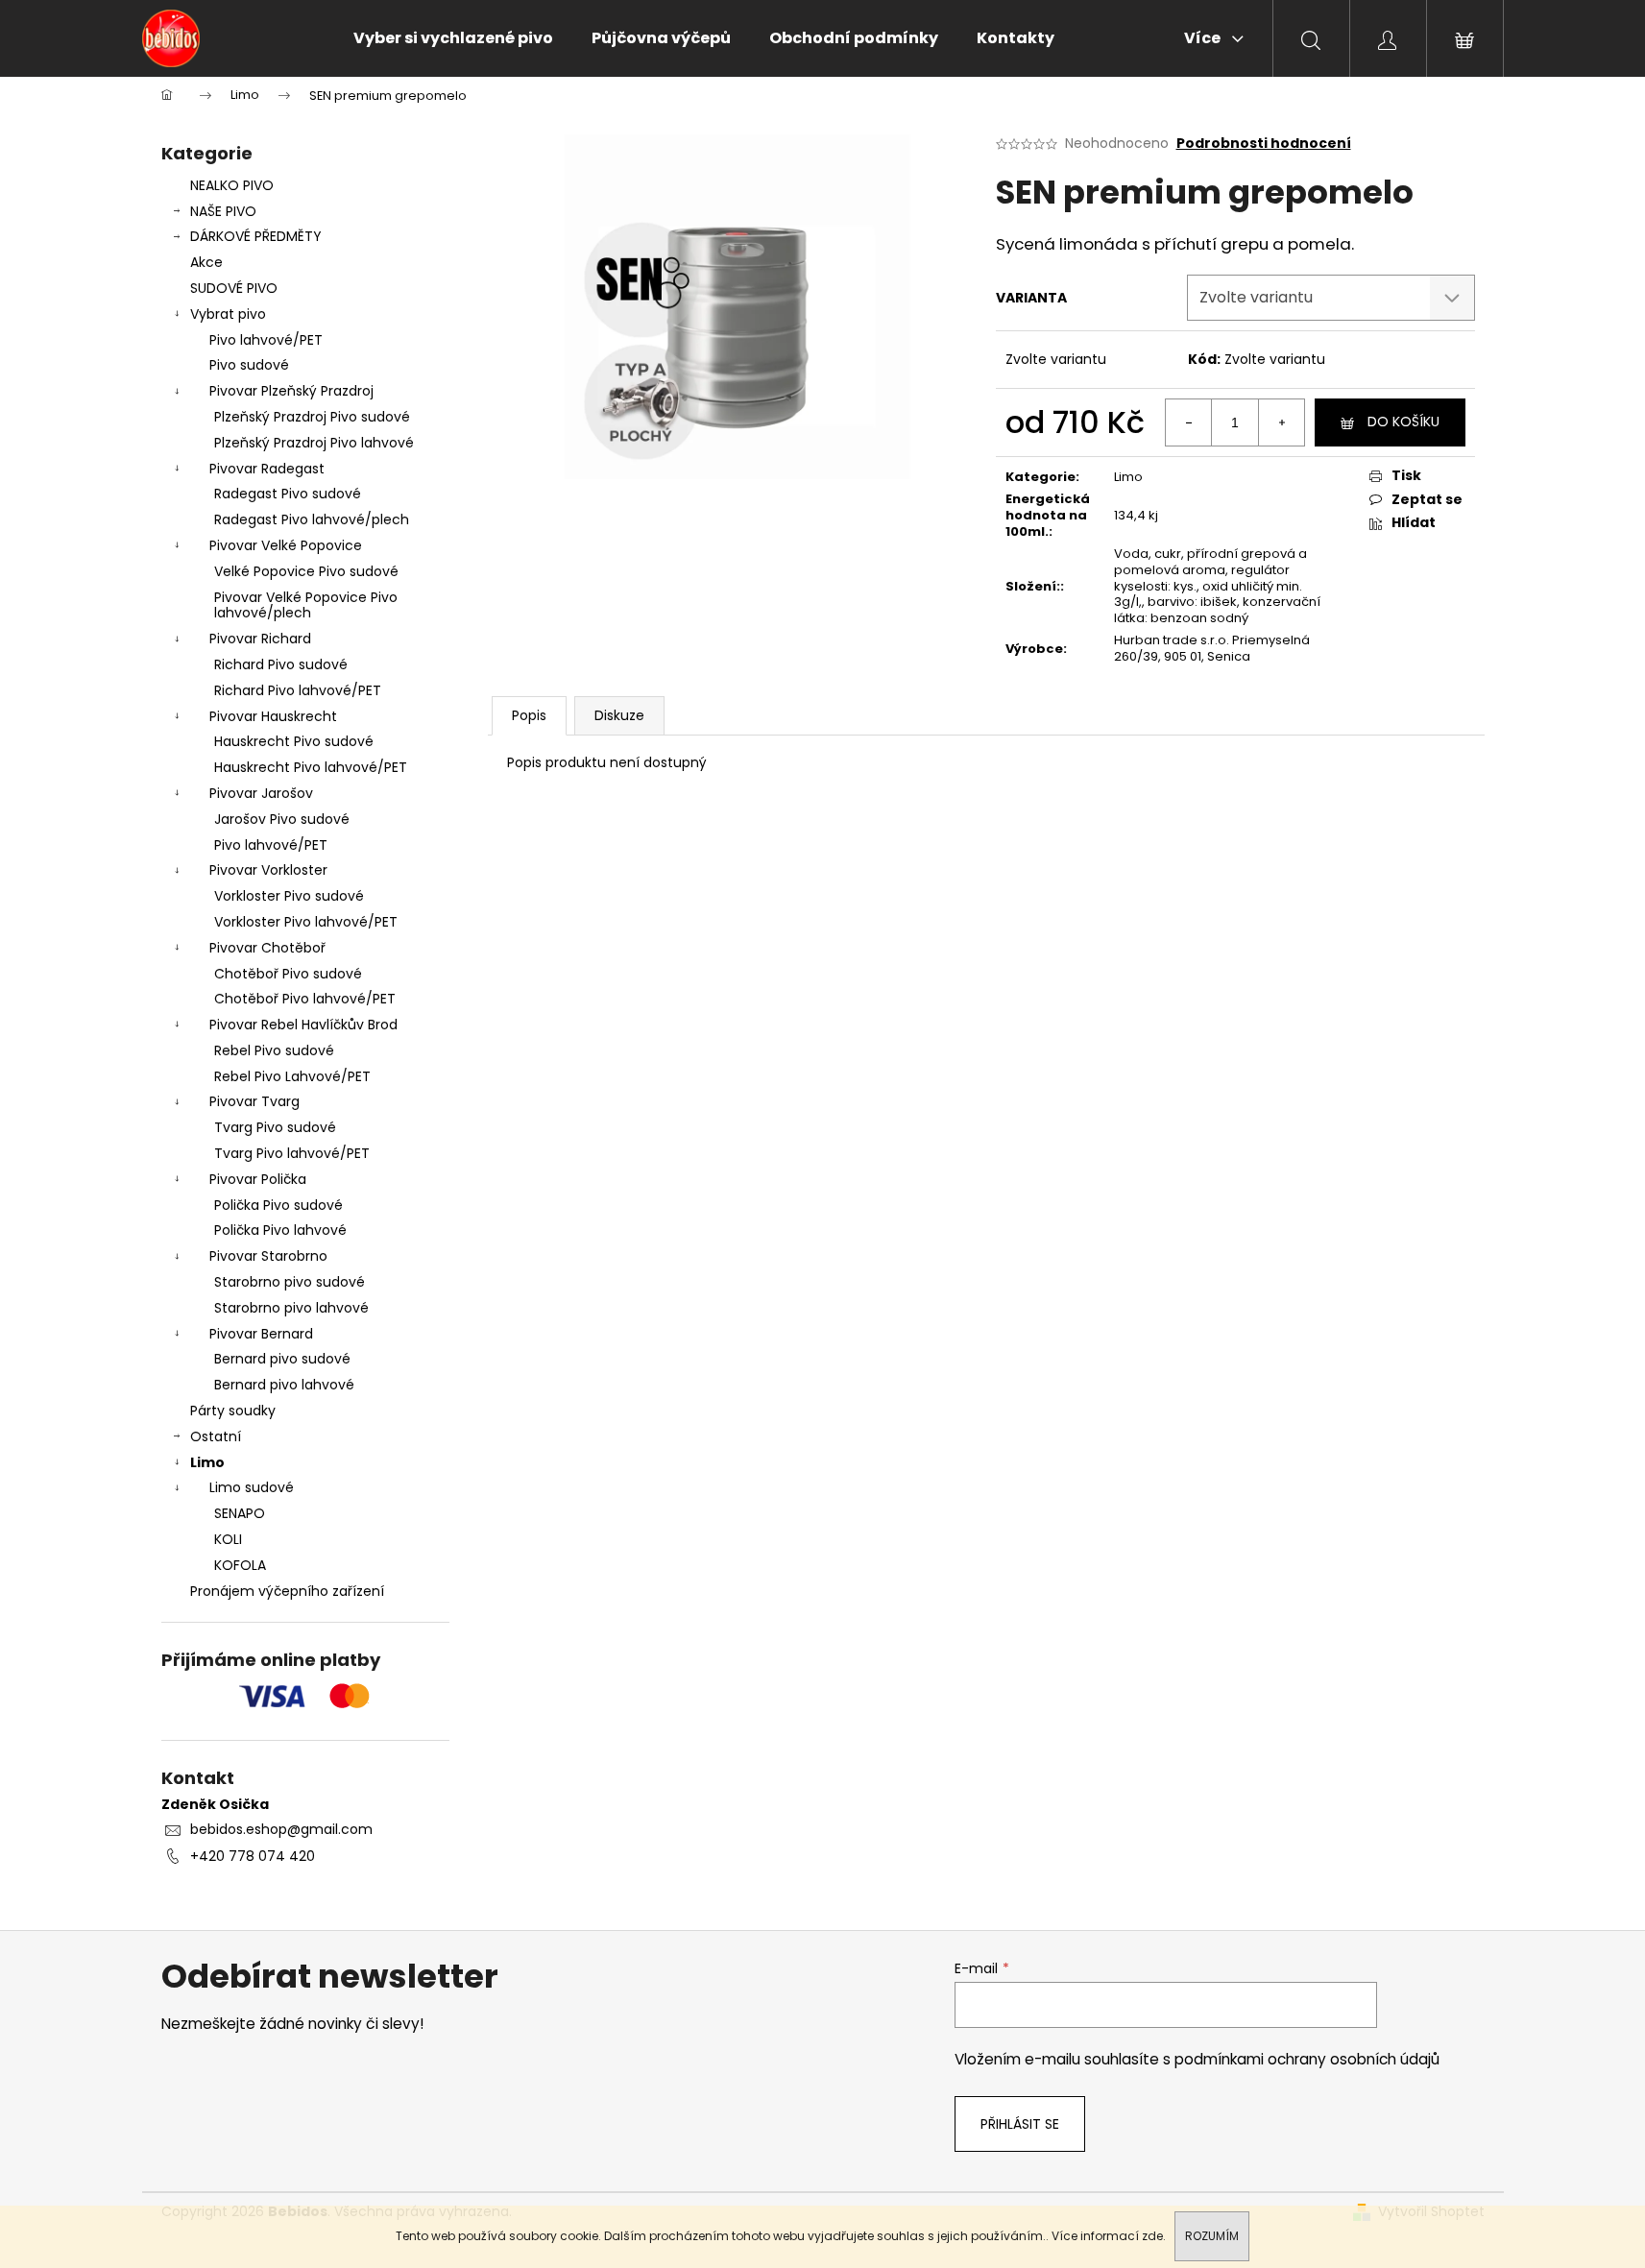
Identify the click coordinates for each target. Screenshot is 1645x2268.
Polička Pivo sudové (278, 1205)
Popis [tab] (529, 715)
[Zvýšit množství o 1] (1281, 422)
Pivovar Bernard (261, 1334)
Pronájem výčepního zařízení (287, 1591)
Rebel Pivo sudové (274, 1050)
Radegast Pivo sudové (288, 494)
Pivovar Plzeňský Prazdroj (291, 391)
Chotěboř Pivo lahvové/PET (305, 999)
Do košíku (1403, 422)
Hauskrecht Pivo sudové (294, 741)
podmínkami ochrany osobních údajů (1307, 2059)
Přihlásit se (1020, 2124)
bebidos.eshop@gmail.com (281, 1829)
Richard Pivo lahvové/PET (298, 690)
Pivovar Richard (260, 639)
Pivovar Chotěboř (267, 948)
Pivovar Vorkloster (268, 870)
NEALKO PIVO (232, 185)
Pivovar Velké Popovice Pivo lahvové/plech (306, 605)
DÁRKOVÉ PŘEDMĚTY (256, 236)
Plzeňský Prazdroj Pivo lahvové (314, 443)
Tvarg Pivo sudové (275, 1127)
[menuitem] (453, 38)
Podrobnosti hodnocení (1264, 144)
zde (1152, 2236)
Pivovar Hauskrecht (273, 716)
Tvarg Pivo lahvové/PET (292, 1153)
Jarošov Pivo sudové (282, 819)
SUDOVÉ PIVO (234, 288)
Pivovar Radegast (267, 469)
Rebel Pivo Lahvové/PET (292, 1076)
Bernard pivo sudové (282, 1359)
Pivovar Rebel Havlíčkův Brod (303, 1025)
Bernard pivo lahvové (284, 1385)
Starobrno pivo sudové (290, 1282)
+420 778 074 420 (253, 1856)
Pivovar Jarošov (261, 793)
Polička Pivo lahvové (280, 1230)
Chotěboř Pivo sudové (288, 974)
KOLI (228, 1539)
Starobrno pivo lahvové (291, 1308)
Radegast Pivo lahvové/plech (312, 519)
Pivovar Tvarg (254, 1101)
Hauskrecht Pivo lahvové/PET (311, 767)
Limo (207, 1462)
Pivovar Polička (258, 1179)
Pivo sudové (249, 365)
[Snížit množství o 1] (1189, 422)
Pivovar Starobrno (268, 1256)
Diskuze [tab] (619, 715)
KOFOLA (240, 1565)
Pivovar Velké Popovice (286, 545)
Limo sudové (252, 1487)
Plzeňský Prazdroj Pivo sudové (312, 417)
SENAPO (240, 1513)
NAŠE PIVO (223, 211)
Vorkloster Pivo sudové (289, 896)
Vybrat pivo (228, 314)
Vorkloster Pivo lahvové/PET (306, 922)
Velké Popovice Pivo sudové (306, 571)
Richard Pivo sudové (281, 664)
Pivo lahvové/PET (266, 340)
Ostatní (216, 1436)
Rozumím (1212, 2236)
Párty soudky (233, 1411)
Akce (206, 262)
